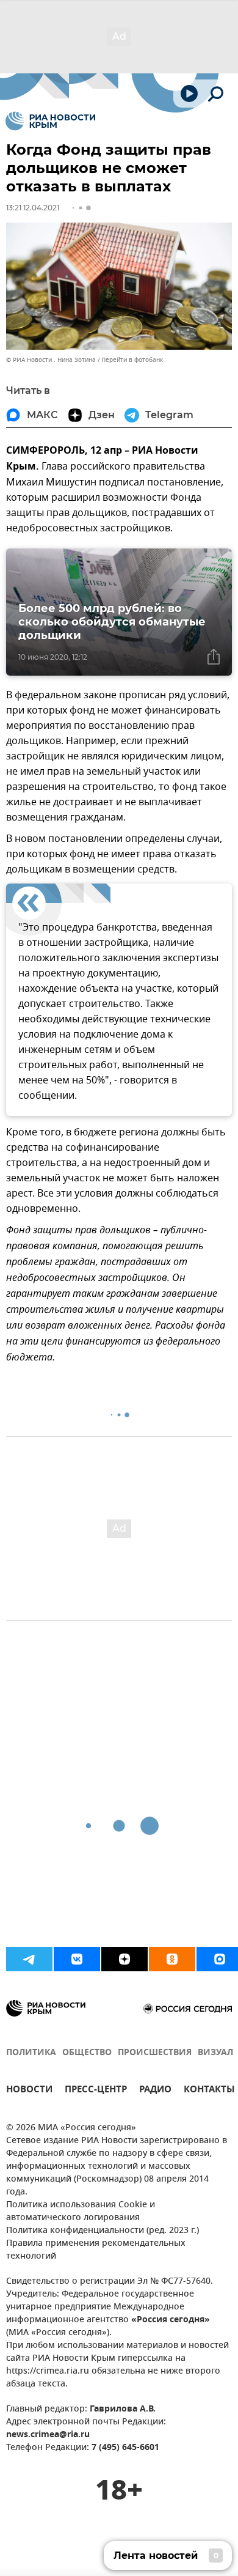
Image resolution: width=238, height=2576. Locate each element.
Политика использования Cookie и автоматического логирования (81, 2212)
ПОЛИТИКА (31, 2053)
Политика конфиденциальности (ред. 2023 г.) (103, 2231)
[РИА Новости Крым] (50, 121)
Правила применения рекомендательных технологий (96, 2250)
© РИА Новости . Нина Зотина (51, 360)
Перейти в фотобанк (132, 360)
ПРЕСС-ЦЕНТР (96, 2091)
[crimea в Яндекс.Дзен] (124, 1959)
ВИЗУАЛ (215, 2053)
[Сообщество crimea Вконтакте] (77, 1959)
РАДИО (155, 2091)
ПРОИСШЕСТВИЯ (155, 2053)
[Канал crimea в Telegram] (29, 1959)
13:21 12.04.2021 (33, 208)
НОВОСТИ (29, 2091)
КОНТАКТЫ (209, 2091)
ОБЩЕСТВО (87, 2053)
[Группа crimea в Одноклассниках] (172, 1959)
